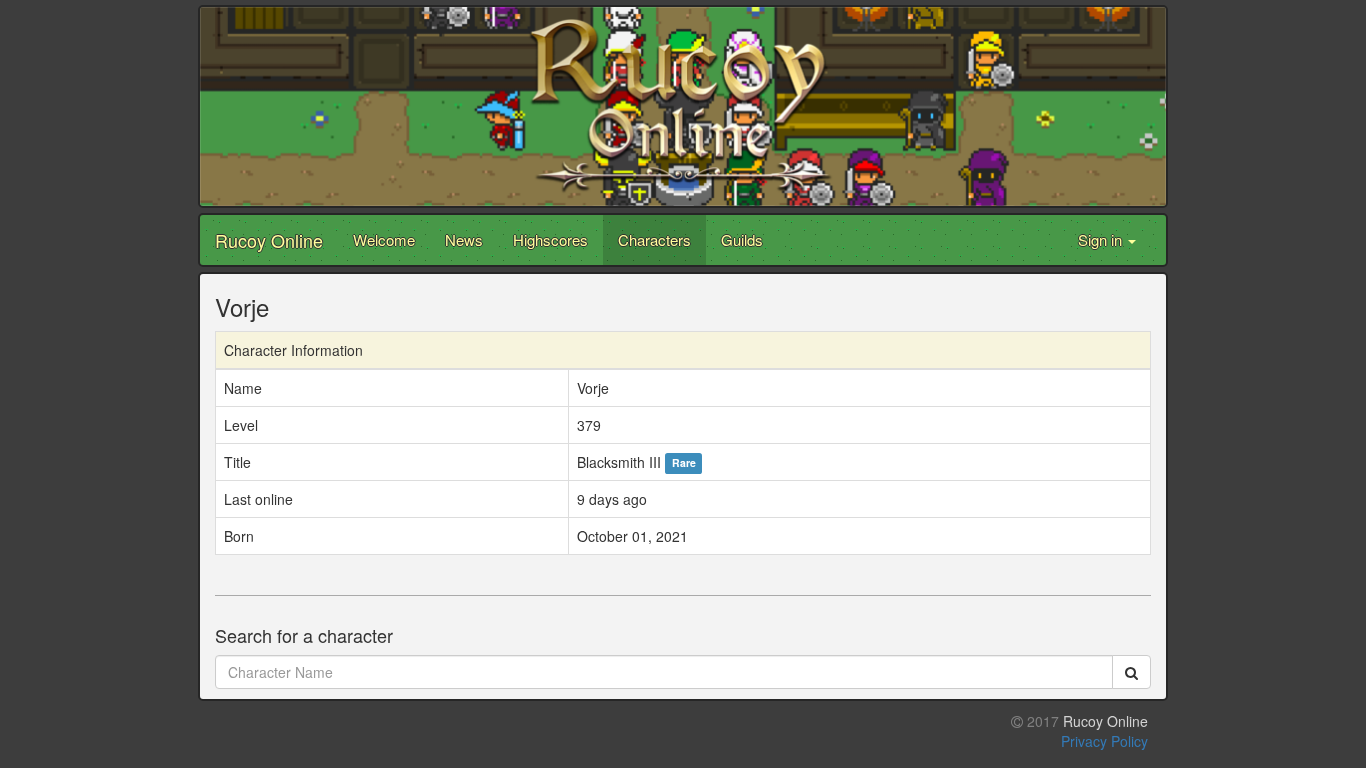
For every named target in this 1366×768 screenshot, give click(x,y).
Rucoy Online (269, 240)
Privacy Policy (1104, 741)
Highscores (550, 239)
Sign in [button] (1102, 239)
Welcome (384, 239)
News (464, 239)
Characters (654, 239)
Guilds (742, 239)
